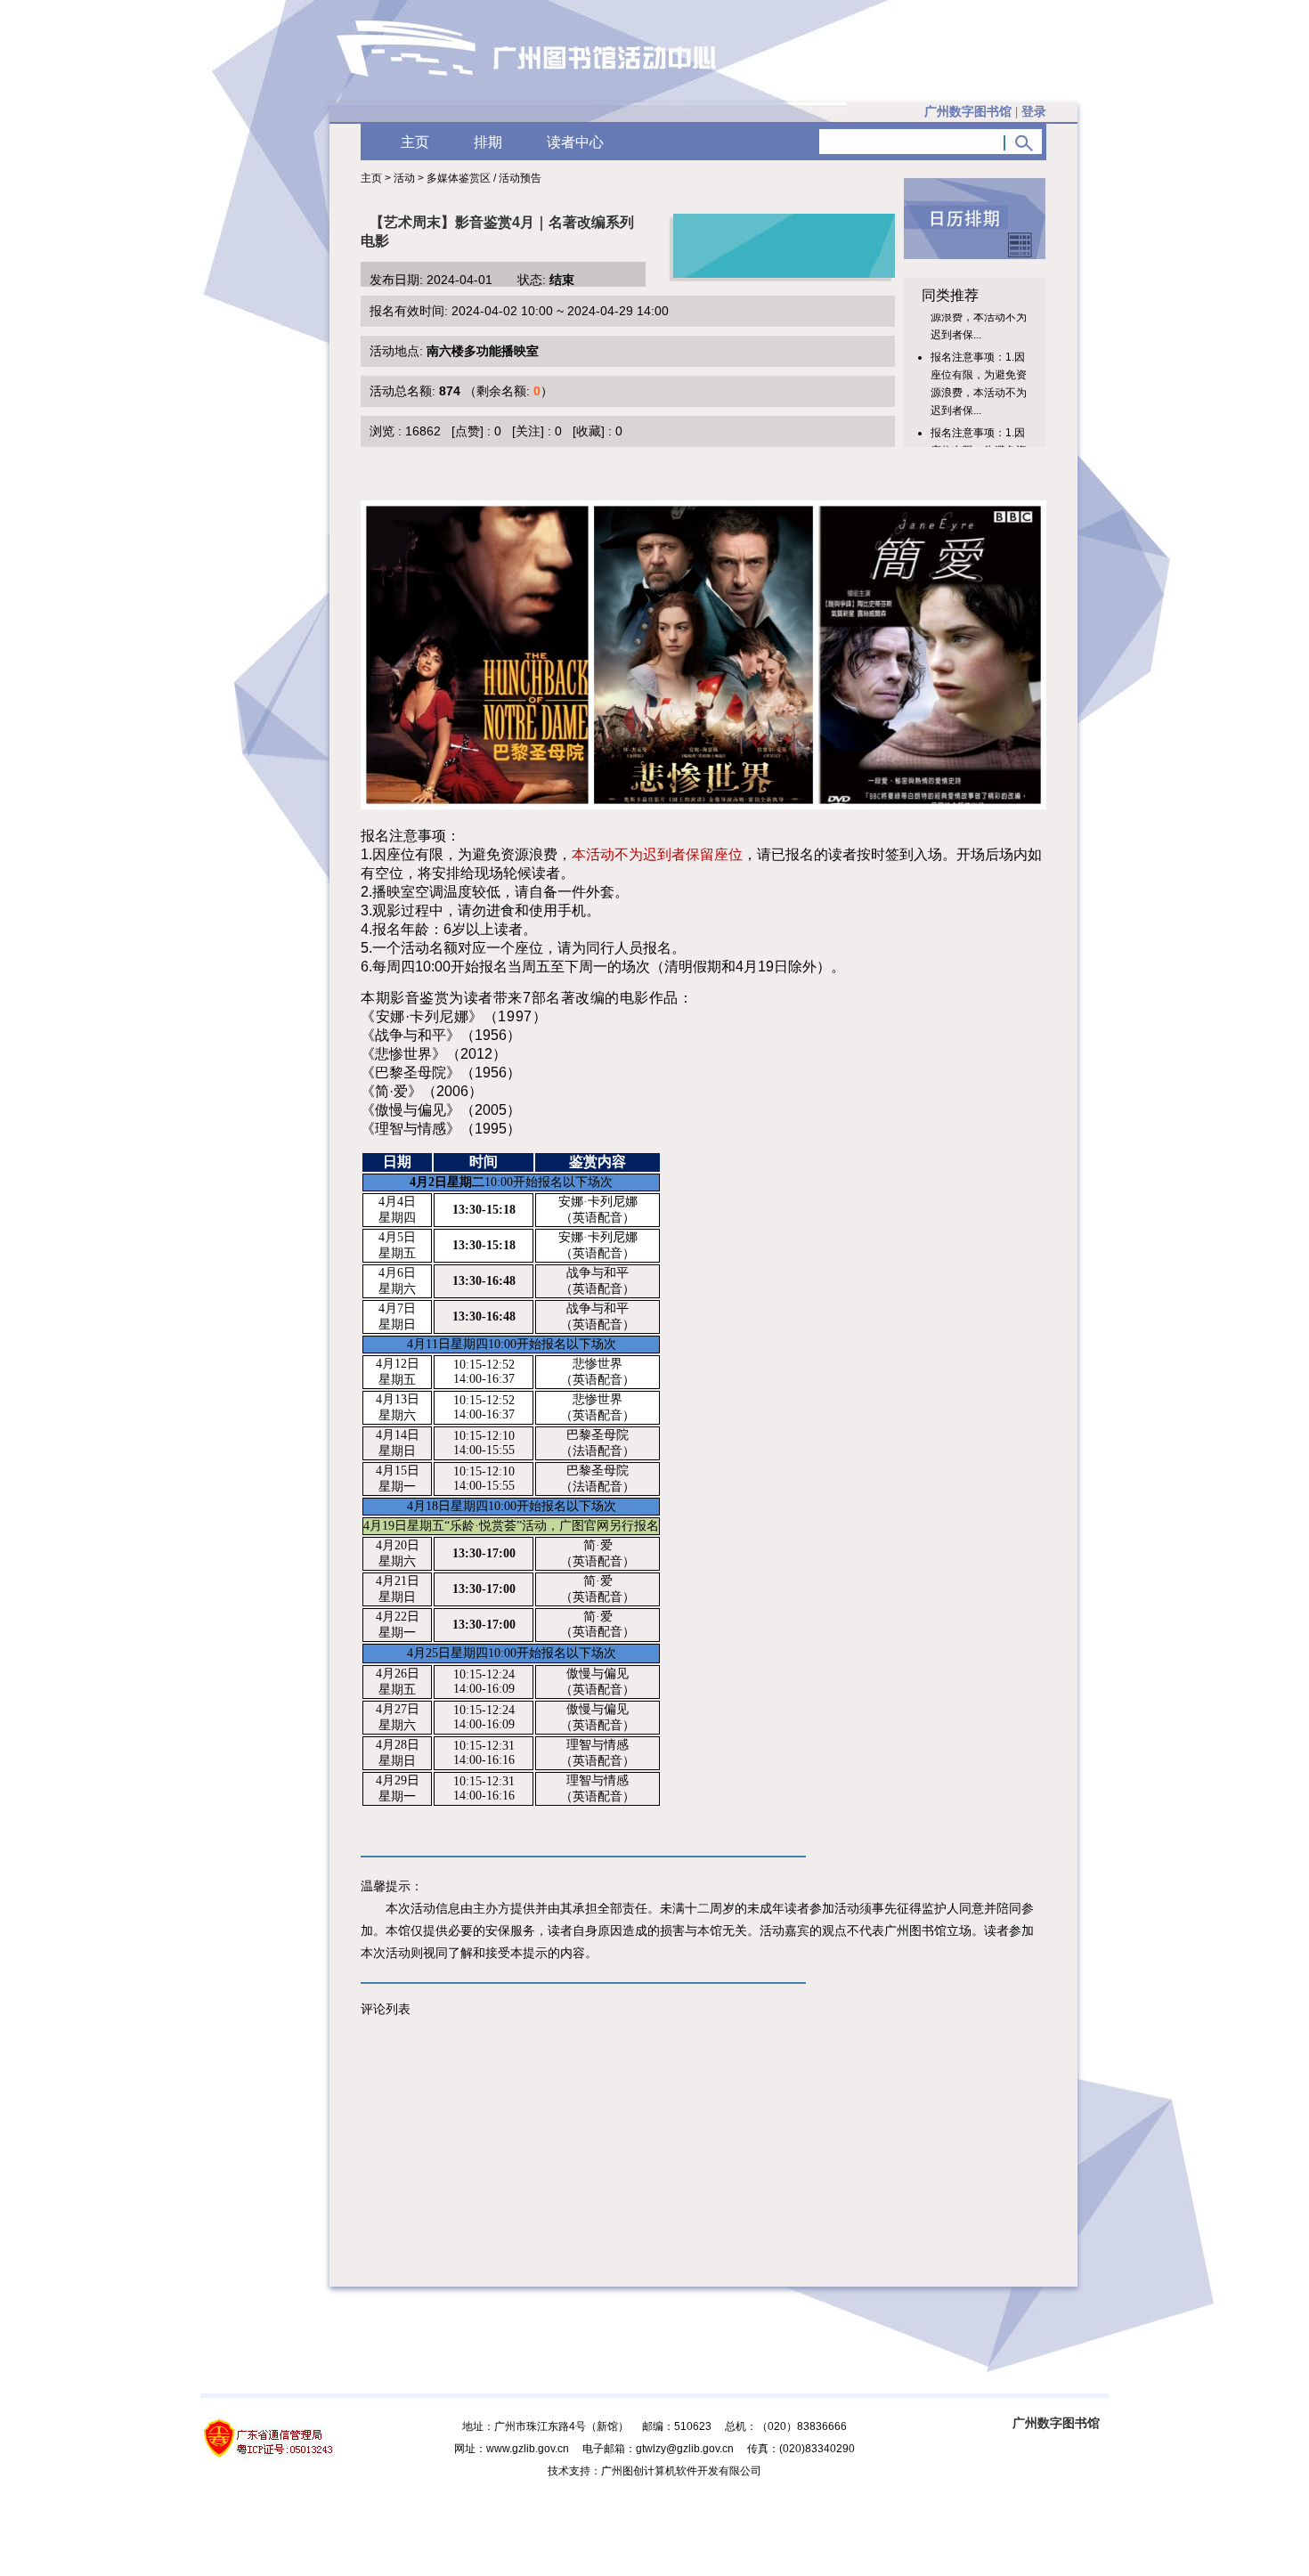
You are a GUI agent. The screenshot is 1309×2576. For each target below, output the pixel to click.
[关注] (528, 431)
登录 (1034, 112)
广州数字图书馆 (1056, 2423)
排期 (488, 142)
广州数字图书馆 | (985, 112)
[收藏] (589, 431)
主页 (415, 142)
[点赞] (467, 431)
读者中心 (575, 142)
